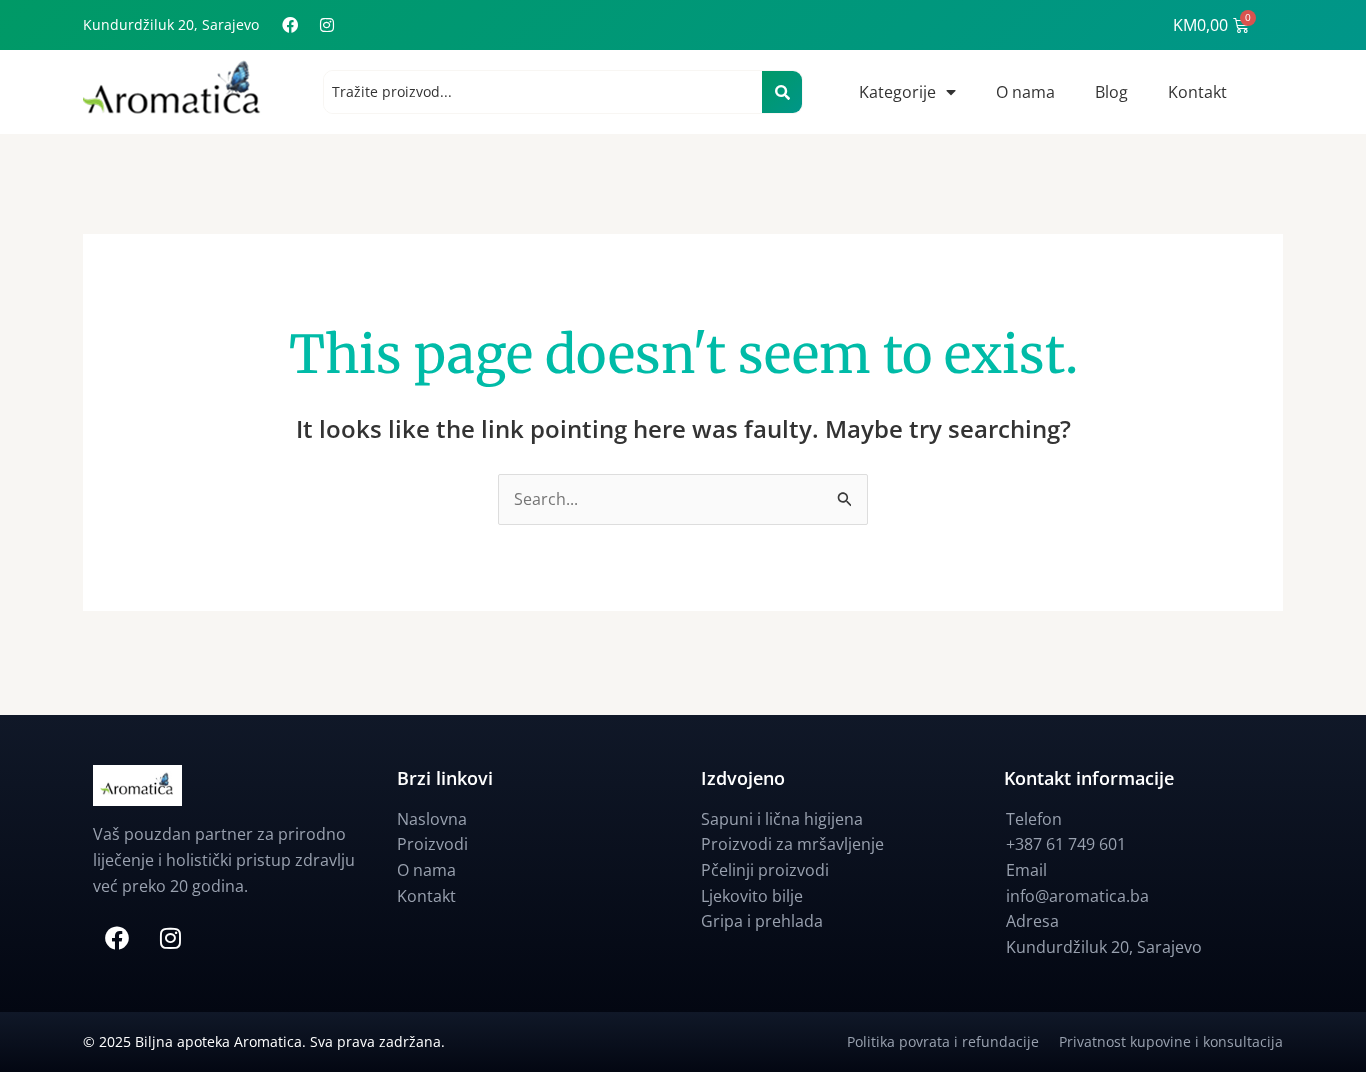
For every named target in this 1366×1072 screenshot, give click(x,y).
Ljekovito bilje (752, 896)
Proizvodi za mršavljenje (792, 844)
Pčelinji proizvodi (765, 870)
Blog (1111, 92)
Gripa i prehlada (762, 921)
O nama (1025, 92)
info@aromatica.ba (1077, 896)
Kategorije (897, 92)
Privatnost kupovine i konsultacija (1171, 1041)
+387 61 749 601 (1066, 844)
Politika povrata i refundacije (953, 1041)
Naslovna (432, 819)
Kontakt (1197, 92)
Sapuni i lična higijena (782, 819)
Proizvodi (432, 844)
